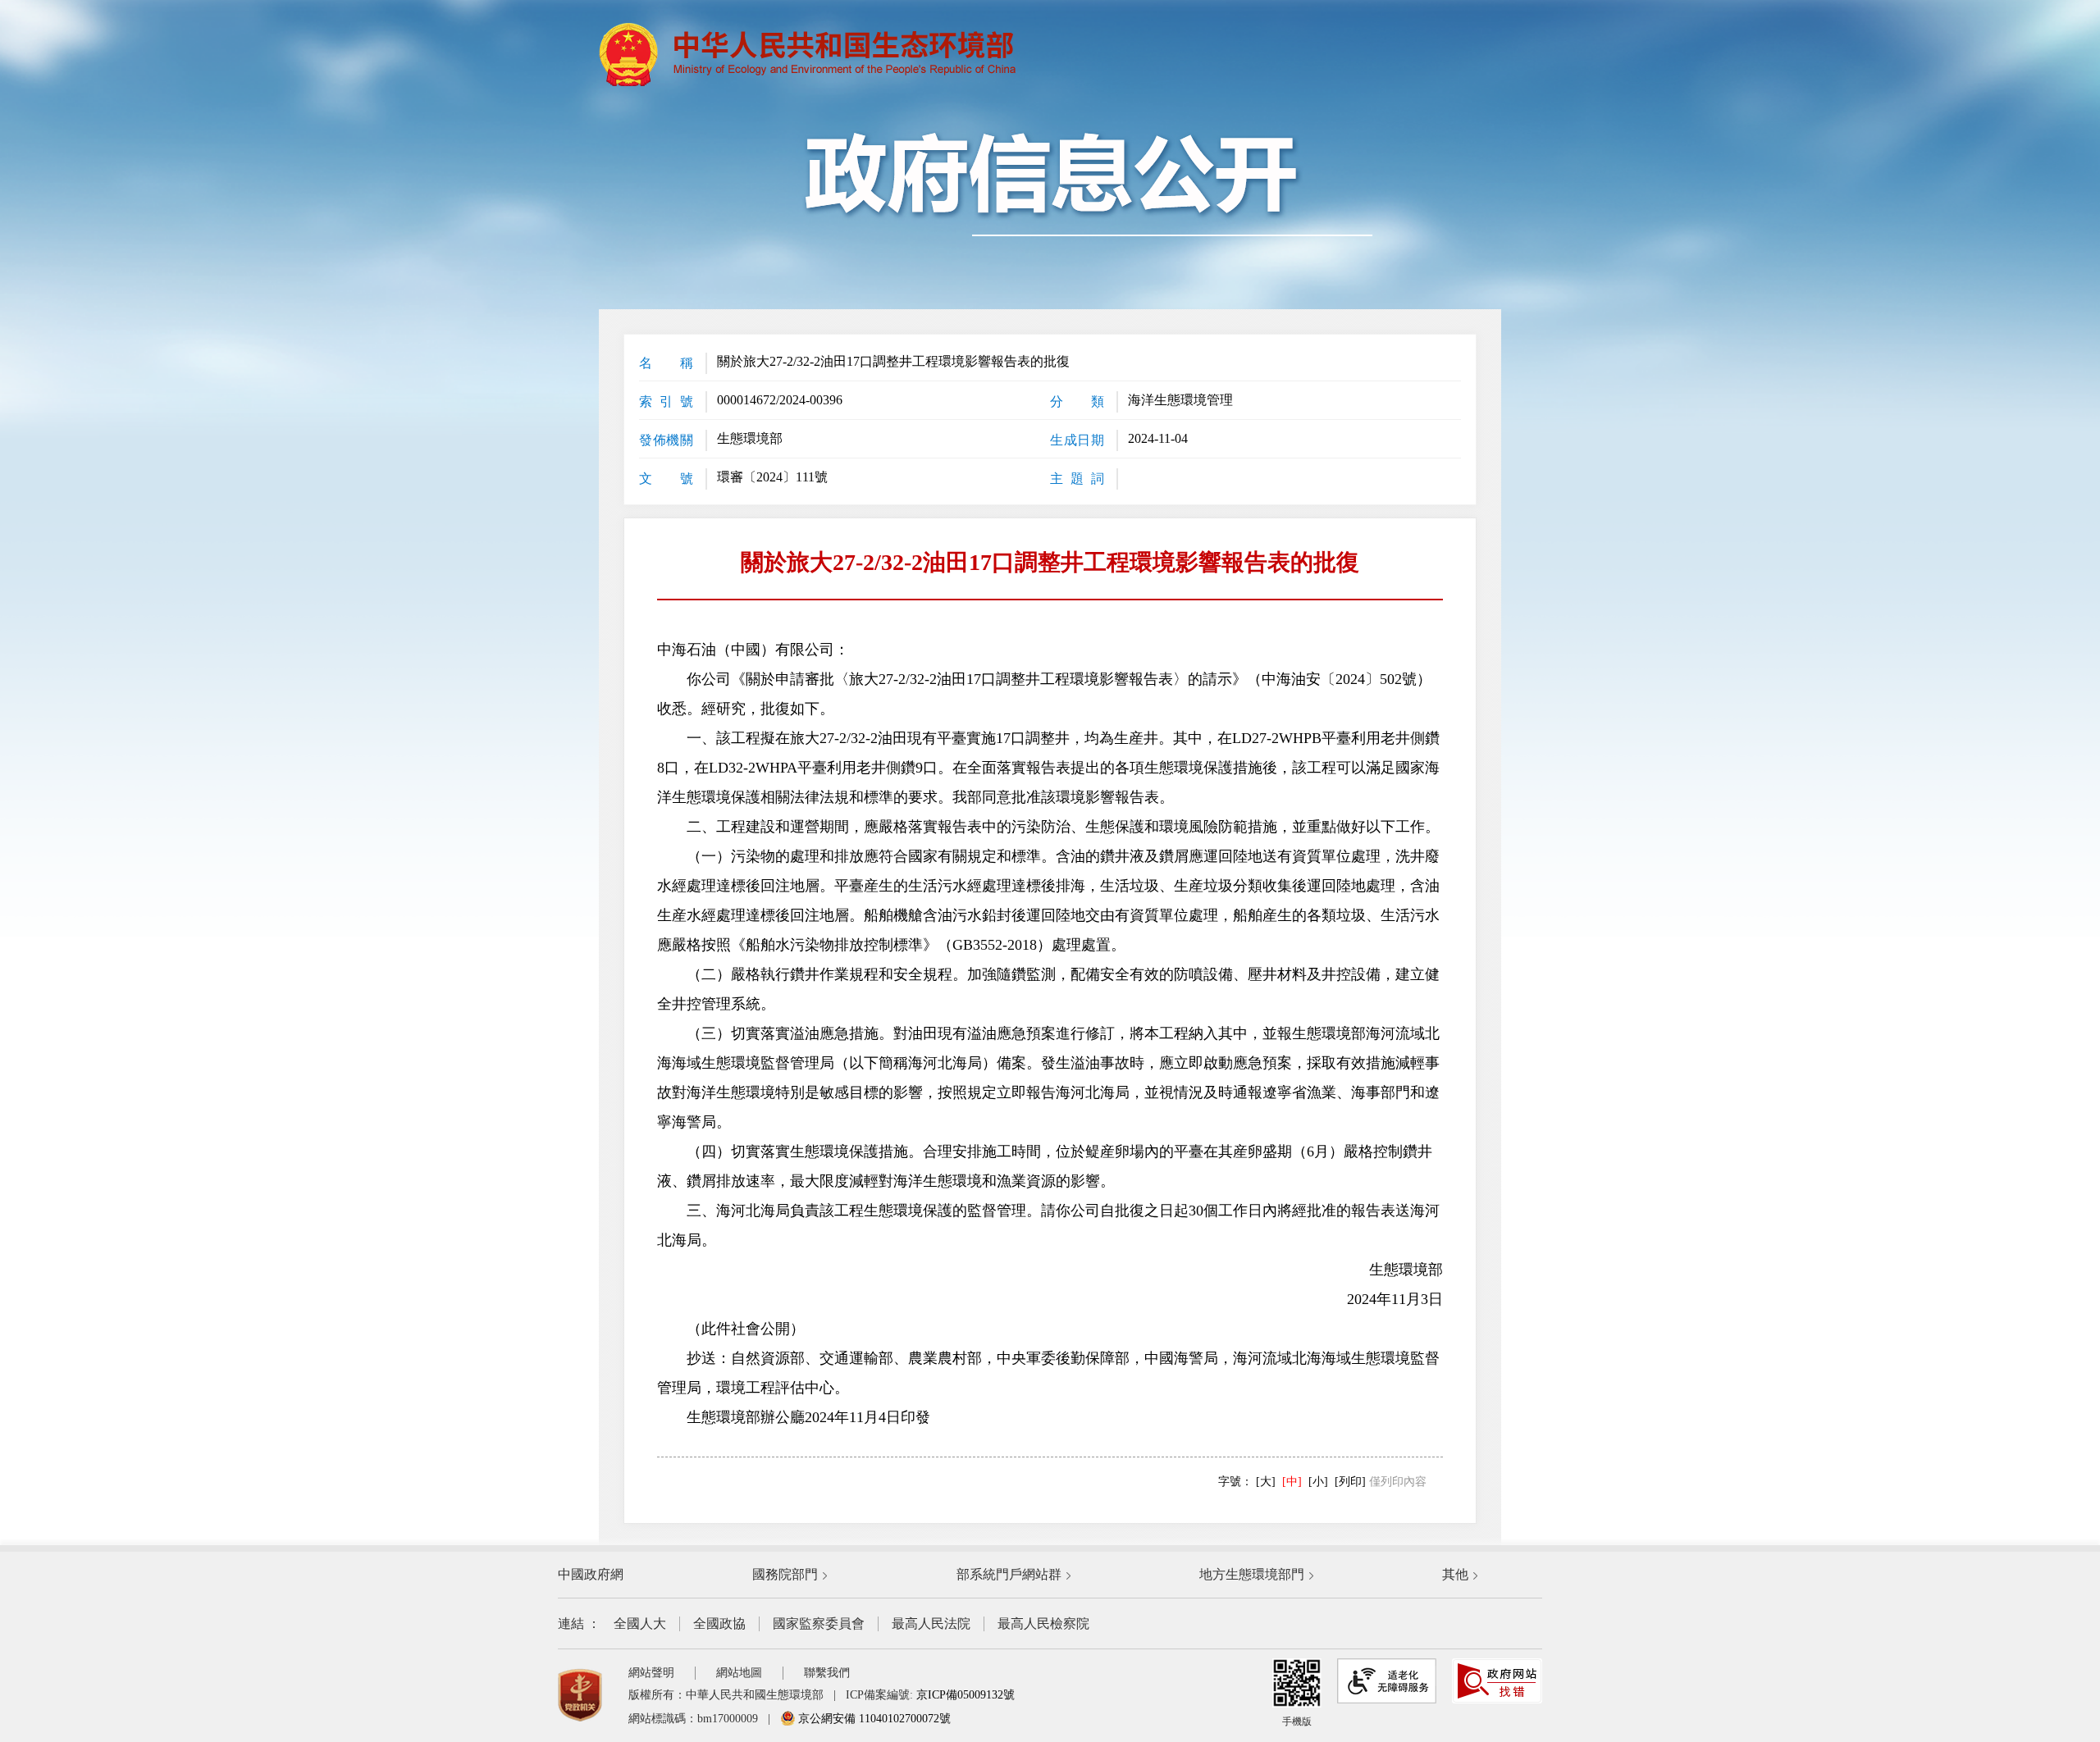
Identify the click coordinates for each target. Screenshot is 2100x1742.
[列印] (1350, 1482)
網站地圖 (739, 1673)
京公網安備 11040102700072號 (873, 1719)
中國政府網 (591, 1574)
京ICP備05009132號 (966, 1695)
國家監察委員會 (819, 1623)
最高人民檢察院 (1043, 1623)
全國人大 (640, 1623)
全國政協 (719, 1623)
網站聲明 (651, 1673)
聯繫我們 (827, 1673)
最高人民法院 (931, 1623)
